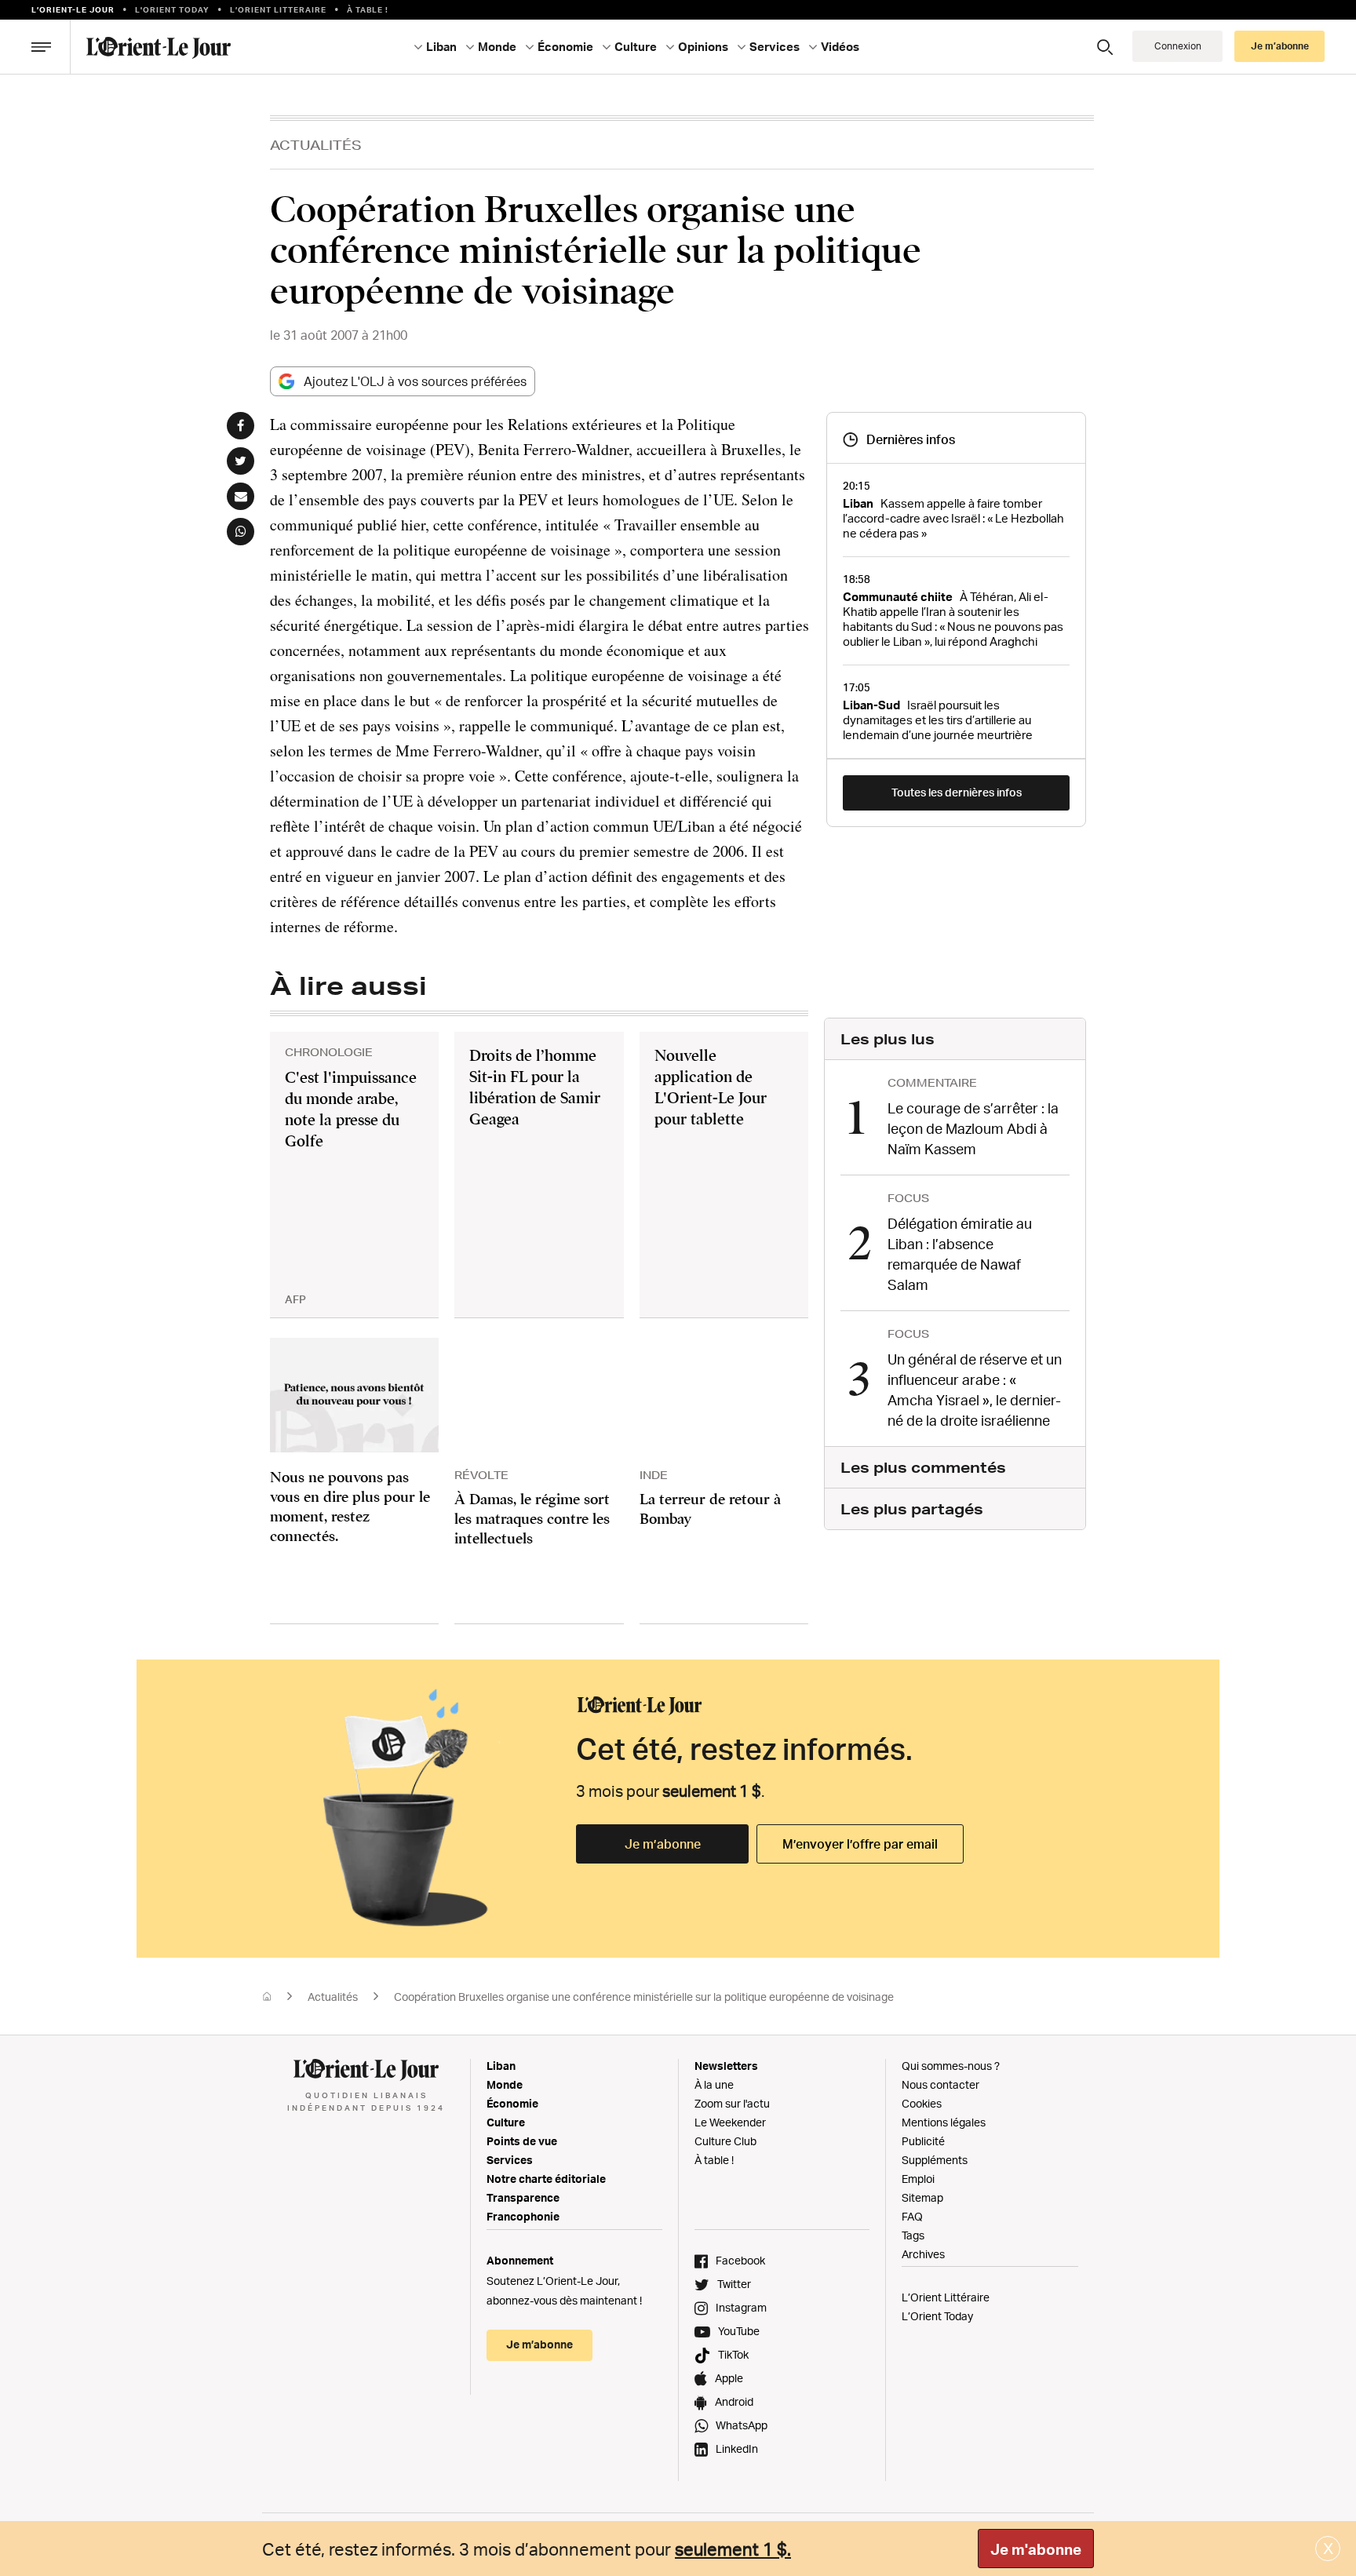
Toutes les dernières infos (957, 792)
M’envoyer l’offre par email (860, 1844)
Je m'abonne (1036, 2549)
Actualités (316, 145)
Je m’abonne (663, 1844)
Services (510, 2160)
